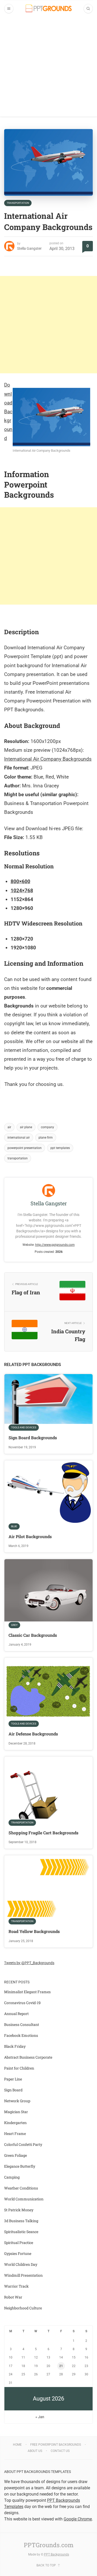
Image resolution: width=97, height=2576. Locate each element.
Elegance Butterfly (20, 2166)
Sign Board (13, 2090)
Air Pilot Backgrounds (30, 1536)
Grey (14, 1625)
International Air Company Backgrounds (48, 759)
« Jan (40, 2417)
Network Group (17, 2101)
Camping (12, 2177)
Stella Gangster (29, 248)
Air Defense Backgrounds (33, 1734)
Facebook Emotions (21, 2035)
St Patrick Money (19, 2210)
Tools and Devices (24, 1427)
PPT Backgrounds (57, 2554)
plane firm (46, 1138)
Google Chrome (78, 2519)
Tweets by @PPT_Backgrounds (29, 1963)
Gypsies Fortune (18, 2253)
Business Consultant (22, 2024)
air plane (26, 1127)
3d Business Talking (21, 2221)
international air (19, 1138)
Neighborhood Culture (23, 2308)
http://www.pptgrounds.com (55, 1245)
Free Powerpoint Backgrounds (56, 2445)
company (47, 1127)
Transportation (18, 203)
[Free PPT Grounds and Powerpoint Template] (49, 8)
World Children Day (21, 2264)
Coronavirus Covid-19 (22, 2003)
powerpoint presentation (25, 1148)
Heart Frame (15, 2134)
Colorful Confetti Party (23, 2144)
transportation (18, 1158)
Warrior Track (16, 2286)
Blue (14, 1526)
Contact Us (60, 2451)
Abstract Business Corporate (28, 2057)
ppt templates (60, 1148)
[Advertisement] (48, 68)
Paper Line (13, 2079)
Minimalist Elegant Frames (27, 1992)
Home (17, 2445)
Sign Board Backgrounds (33, 1438)
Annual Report (16, 2014)
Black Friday (15, 2046)
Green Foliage (16, 2155)
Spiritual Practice (19, 2243)
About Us (35, 2451)
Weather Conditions (21, 2188)
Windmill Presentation (23, 2275)
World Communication (24, 2199)
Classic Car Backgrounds (33, 1635)
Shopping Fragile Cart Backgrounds (43, 1833)
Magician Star (16, 2112)
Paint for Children (19, 2068)
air (9, 1127)
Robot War (13, 2297)
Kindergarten (15, 2123)
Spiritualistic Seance (21, 2232)
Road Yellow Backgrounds (34, 1931)
